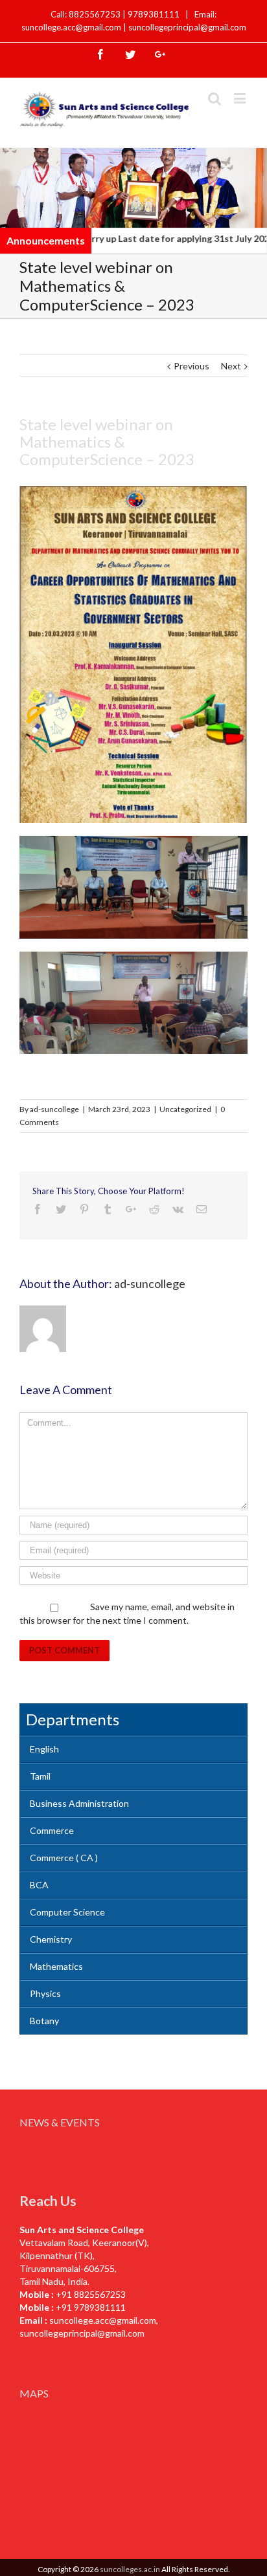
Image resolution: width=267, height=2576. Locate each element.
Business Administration (79, 1803)
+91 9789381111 (91, 2307)
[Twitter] (130, 54)
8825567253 (96, 14)
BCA (39, 1885)
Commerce (52, 1830)
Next (231, 366)
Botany (44, 2021)
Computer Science (67, 1912)
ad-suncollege (54, 1109)
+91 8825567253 (91, 2294)
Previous (192, 366)
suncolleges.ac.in (130, 2569)
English (44, 1749)
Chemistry (51, 1939)
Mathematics (56, 1966)
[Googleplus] (160, 54)
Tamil (40, 1776)
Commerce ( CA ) (64, 1858)
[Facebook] (100, 54)
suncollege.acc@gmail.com (103, 2320)
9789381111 (155, 14)
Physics (45, 1993)
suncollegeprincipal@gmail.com (187, 27)
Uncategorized (185, 1109)
